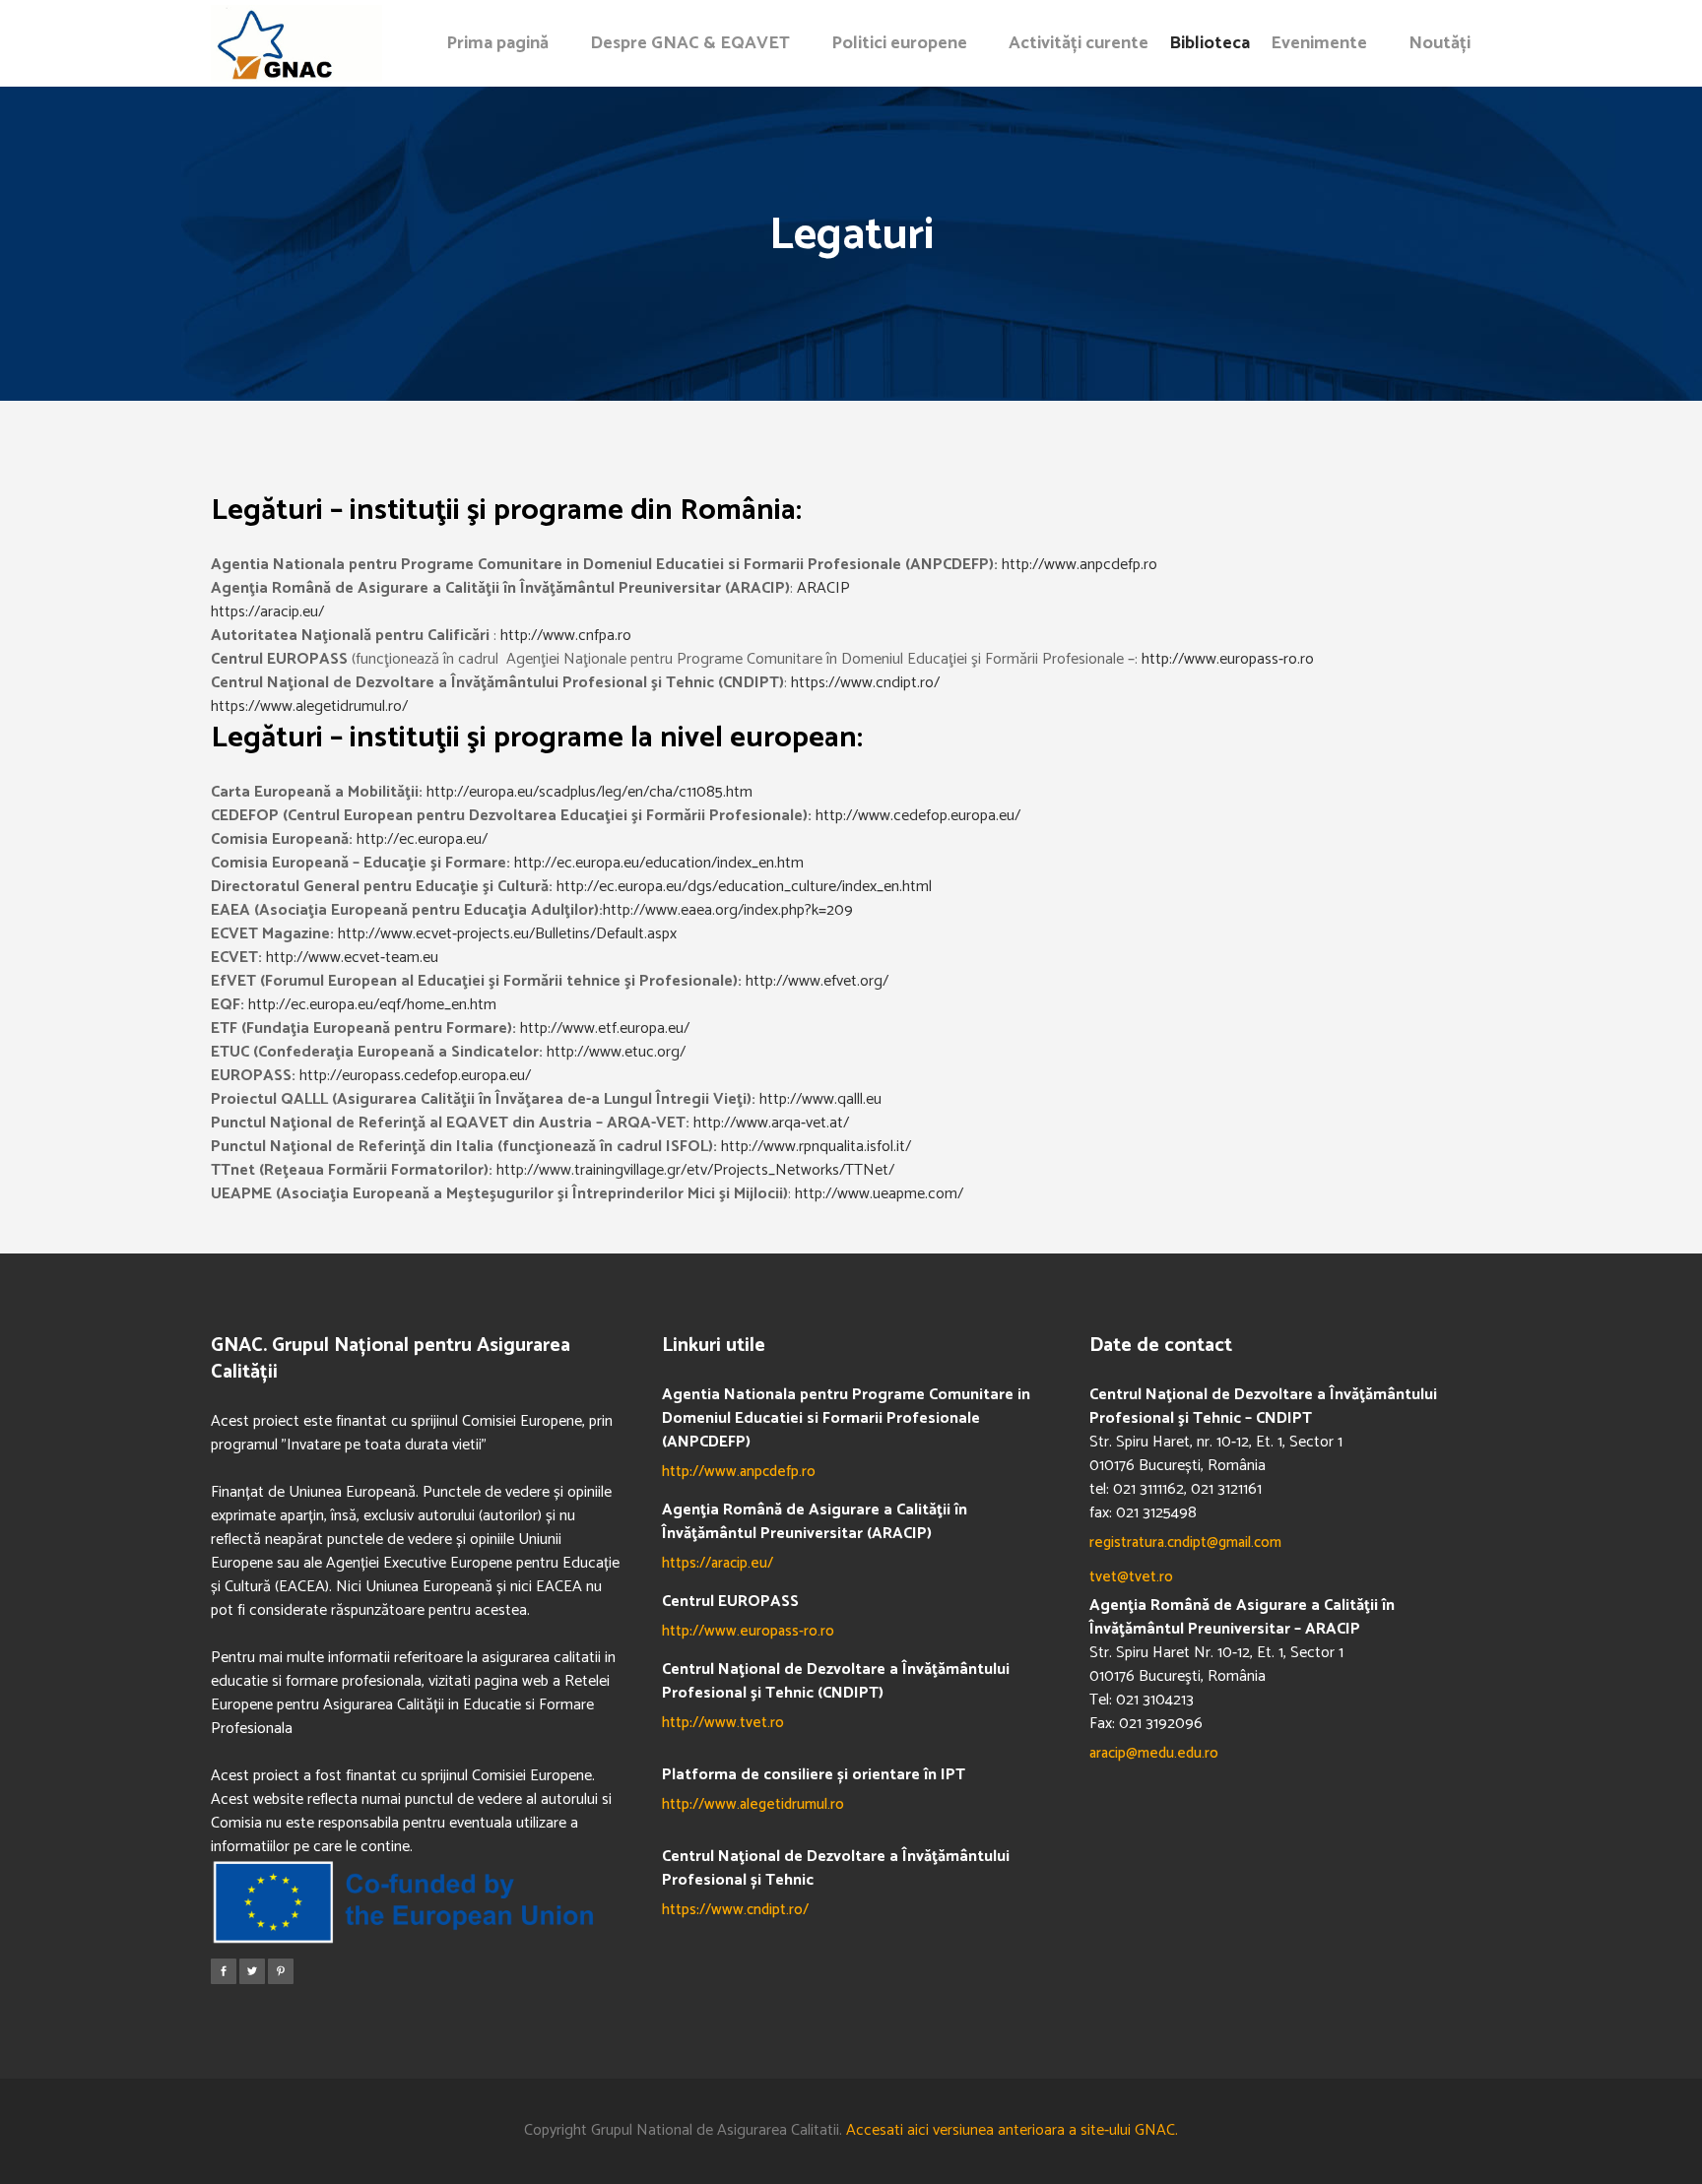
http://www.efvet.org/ (817, 981)
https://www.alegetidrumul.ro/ (309, 707)
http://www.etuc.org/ (616, 1052)
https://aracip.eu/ (267, 612)
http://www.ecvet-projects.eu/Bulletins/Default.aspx (507, 934)
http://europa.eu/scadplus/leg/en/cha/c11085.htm (589, 792)
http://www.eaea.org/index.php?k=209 (728, 910)
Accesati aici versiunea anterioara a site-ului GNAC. (1012, 2130)
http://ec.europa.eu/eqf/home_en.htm (372, 1005)
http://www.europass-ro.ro (1228, 659)
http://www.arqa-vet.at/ (771, 1123)
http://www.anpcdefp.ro (1080, 565)
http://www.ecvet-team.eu (352, 958)
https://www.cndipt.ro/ (865, 683)
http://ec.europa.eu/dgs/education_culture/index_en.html (744, 887)
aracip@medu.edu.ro (1154, 1753)
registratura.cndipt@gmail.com (1185, 1542)
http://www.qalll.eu (820, 1099)
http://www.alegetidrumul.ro (753, 1804)
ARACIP (823, 588)
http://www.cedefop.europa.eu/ (918, 816)
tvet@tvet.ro (1131, 1577)
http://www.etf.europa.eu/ (605, 1028)
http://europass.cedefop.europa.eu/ (415, 1076)
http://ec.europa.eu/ (422, 839)
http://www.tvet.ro (723, 1723)
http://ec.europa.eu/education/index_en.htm (659, 863)
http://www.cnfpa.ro (566, 636)
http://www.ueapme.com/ (879, 1194)
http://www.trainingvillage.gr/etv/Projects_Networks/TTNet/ (695, 1170)
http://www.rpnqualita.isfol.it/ (816, 1147)
